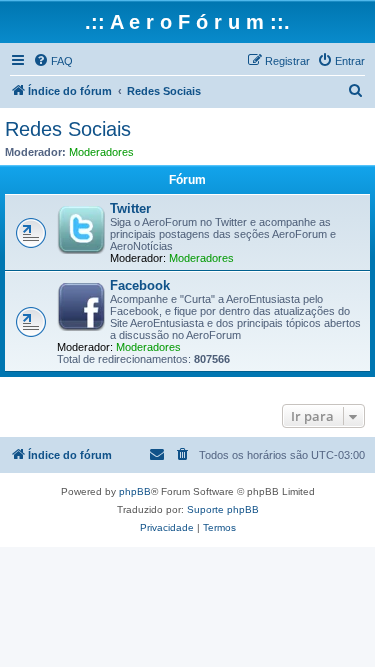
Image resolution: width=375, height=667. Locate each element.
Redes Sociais (68, 129)
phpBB (135, 491)
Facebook (140, 285)
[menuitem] (53, 61)
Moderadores (101, 152)
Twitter (130, 208)
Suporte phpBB (223, 509)
